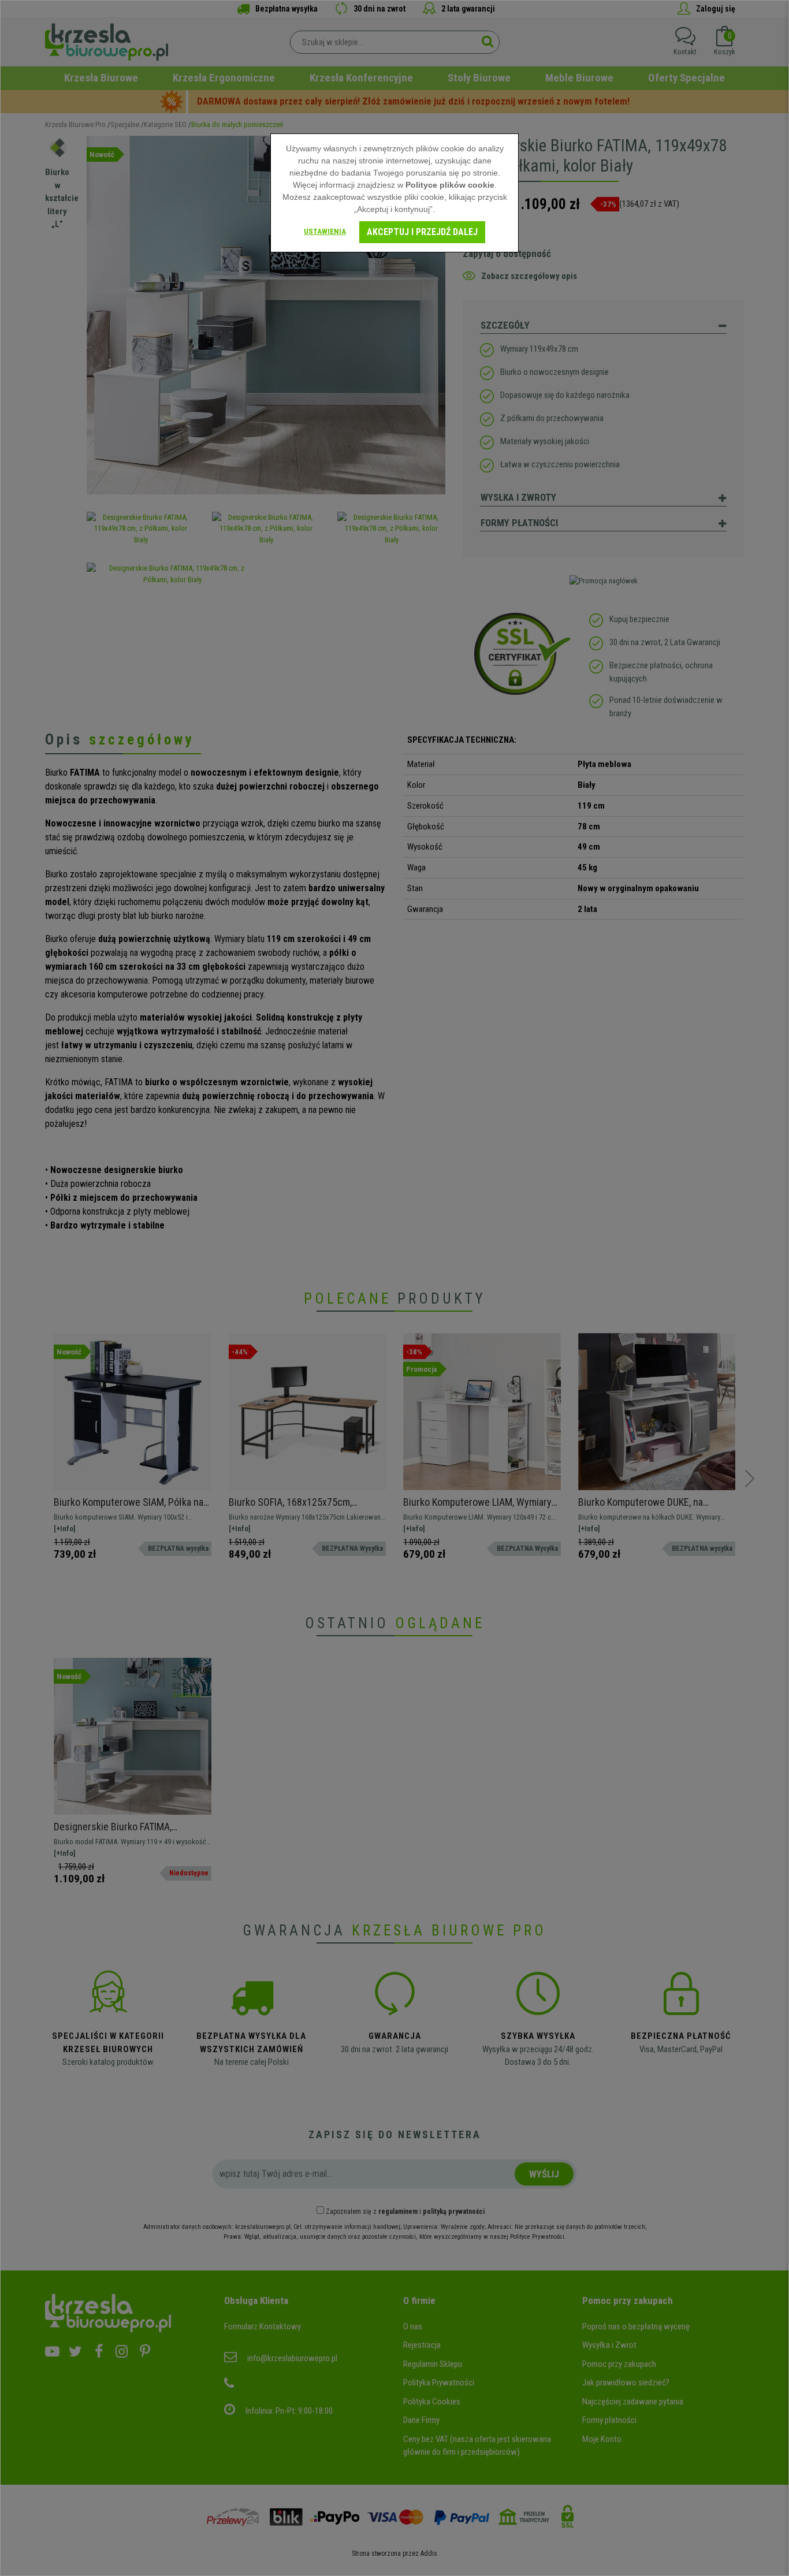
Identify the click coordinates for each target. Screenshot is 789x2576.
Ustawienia (325, 231)
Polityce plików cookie (450, 185)
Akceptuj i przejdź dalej (422, 232)
